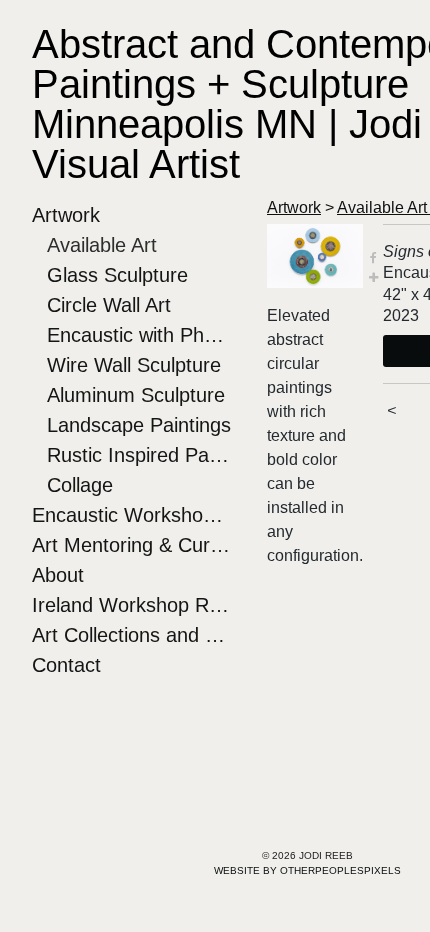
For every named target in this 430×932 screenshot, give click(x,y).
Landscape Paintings (139, 425)
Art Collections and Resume (132, 635)
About (58, 575)
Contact (66, 665)
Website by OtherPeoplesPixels (307, 870)
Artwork (66, 215)
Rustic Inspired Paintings (139, 455)
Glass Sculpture (117, 275)
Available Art (102, 245)
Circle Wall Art (109, 305)
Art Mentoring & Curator (132, 545)
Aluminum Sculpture (136, 395)
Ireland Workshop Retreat (132, 605)
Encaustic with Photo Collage (139, 335)
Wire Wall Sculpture (134, 365)
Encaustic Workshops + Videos (132, 515)
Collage (80, 485)
